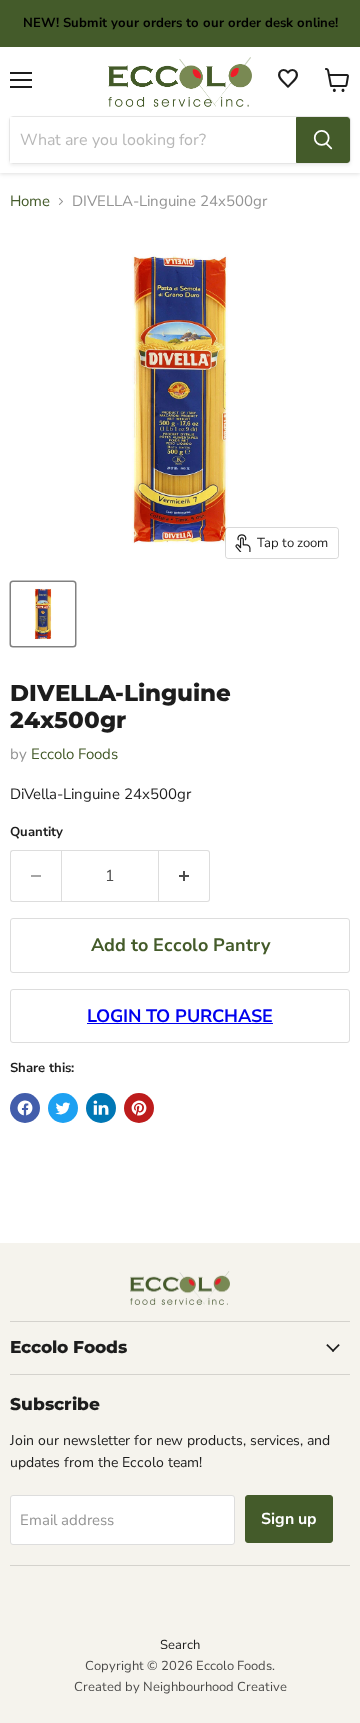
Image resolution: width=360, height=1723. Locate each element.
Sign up (289, 1519)
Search (180, 1645)
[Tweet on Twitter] (63, 1108)
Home (30, 201)
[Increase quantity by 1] (184, 876)
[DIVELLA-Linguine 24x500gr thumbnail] (43, 614)
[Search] (323, 140)
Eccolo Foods (74, 754)
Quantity (36, 832)
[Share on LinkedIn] (101, 1108)
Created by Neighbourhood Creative (180, 1687)
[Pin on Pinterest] (139, 1108)
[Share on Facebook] (25, 1108)
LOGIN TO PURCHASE (180, 1016)
